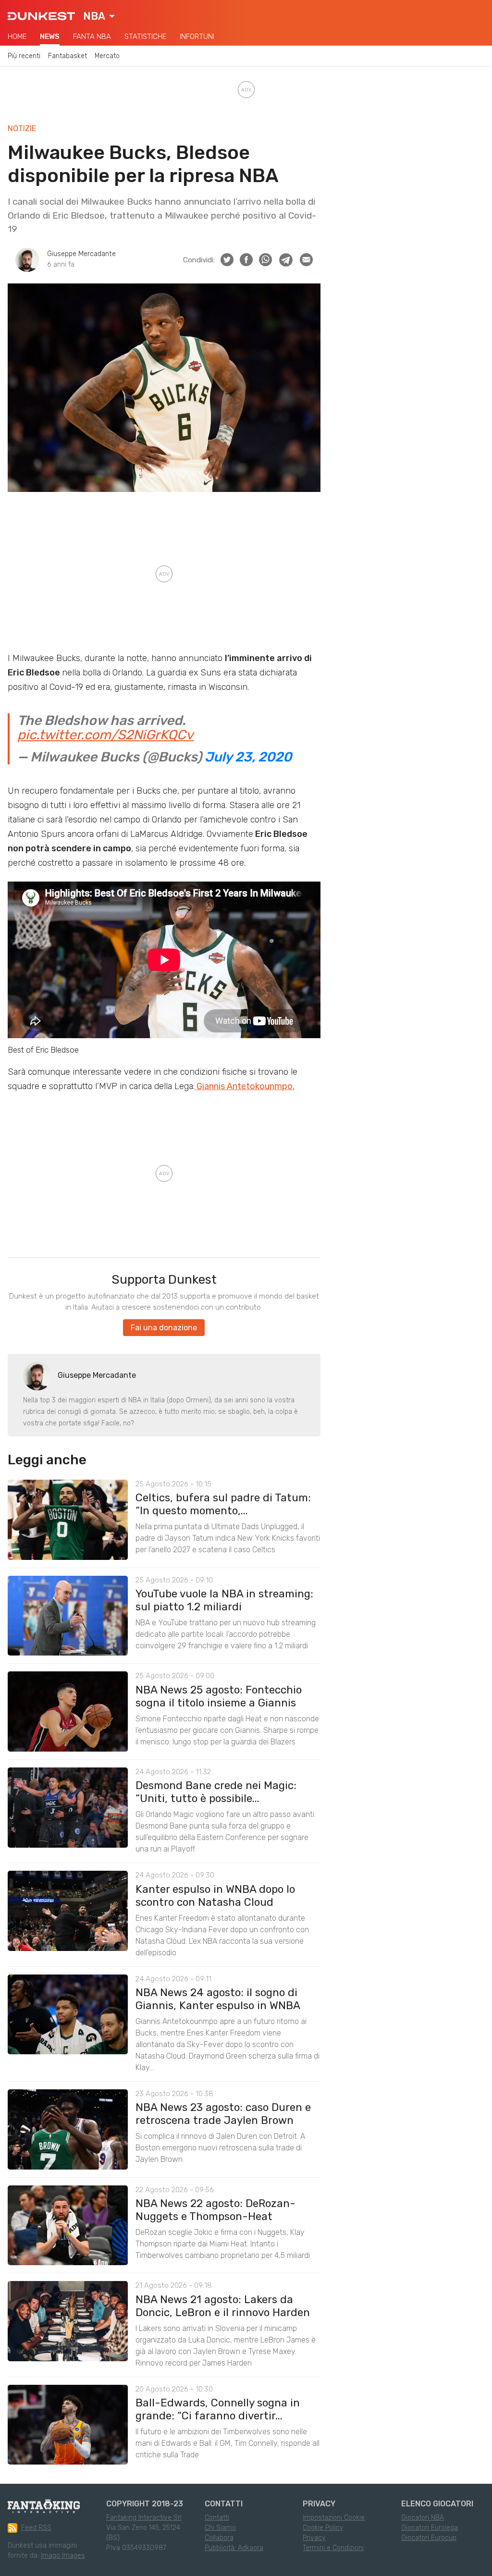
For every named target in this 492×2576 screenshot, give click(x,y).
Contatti (217, 2518)
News (50, 37)
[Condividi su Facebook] (246, 260)
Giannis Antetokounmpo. (245, 1086)
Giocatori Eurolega (430, 2528)
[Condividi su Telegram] (286, 260)
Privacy (314, 2538)
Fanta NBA (92, 37)
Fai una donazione (164, 1328)
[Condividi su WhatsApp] (265, 260)
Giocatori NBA (423, 2518)
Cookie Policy (323, 2528)
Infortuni (197, 37)
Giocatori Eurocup (429, 2538)
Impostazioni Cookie (334, 2518)
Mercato (107, 56)
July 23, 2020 (248, 757)
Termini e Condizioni (333, 2548)
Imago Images (63, 2556)
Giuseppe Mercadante (81, 254)
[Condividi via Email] (306, 260)
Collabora (219, 2538)
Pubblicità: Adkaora (234, 2548)
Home (17, 37)
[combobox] (99, 16)
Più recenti (24, 56)
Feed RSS (36, 2528)
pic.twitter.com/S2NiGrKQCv (105, 735)
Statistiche (145, 37)
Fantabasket (68, 56)
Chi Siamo (220, 2528)
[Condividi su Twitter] (227, 260)
